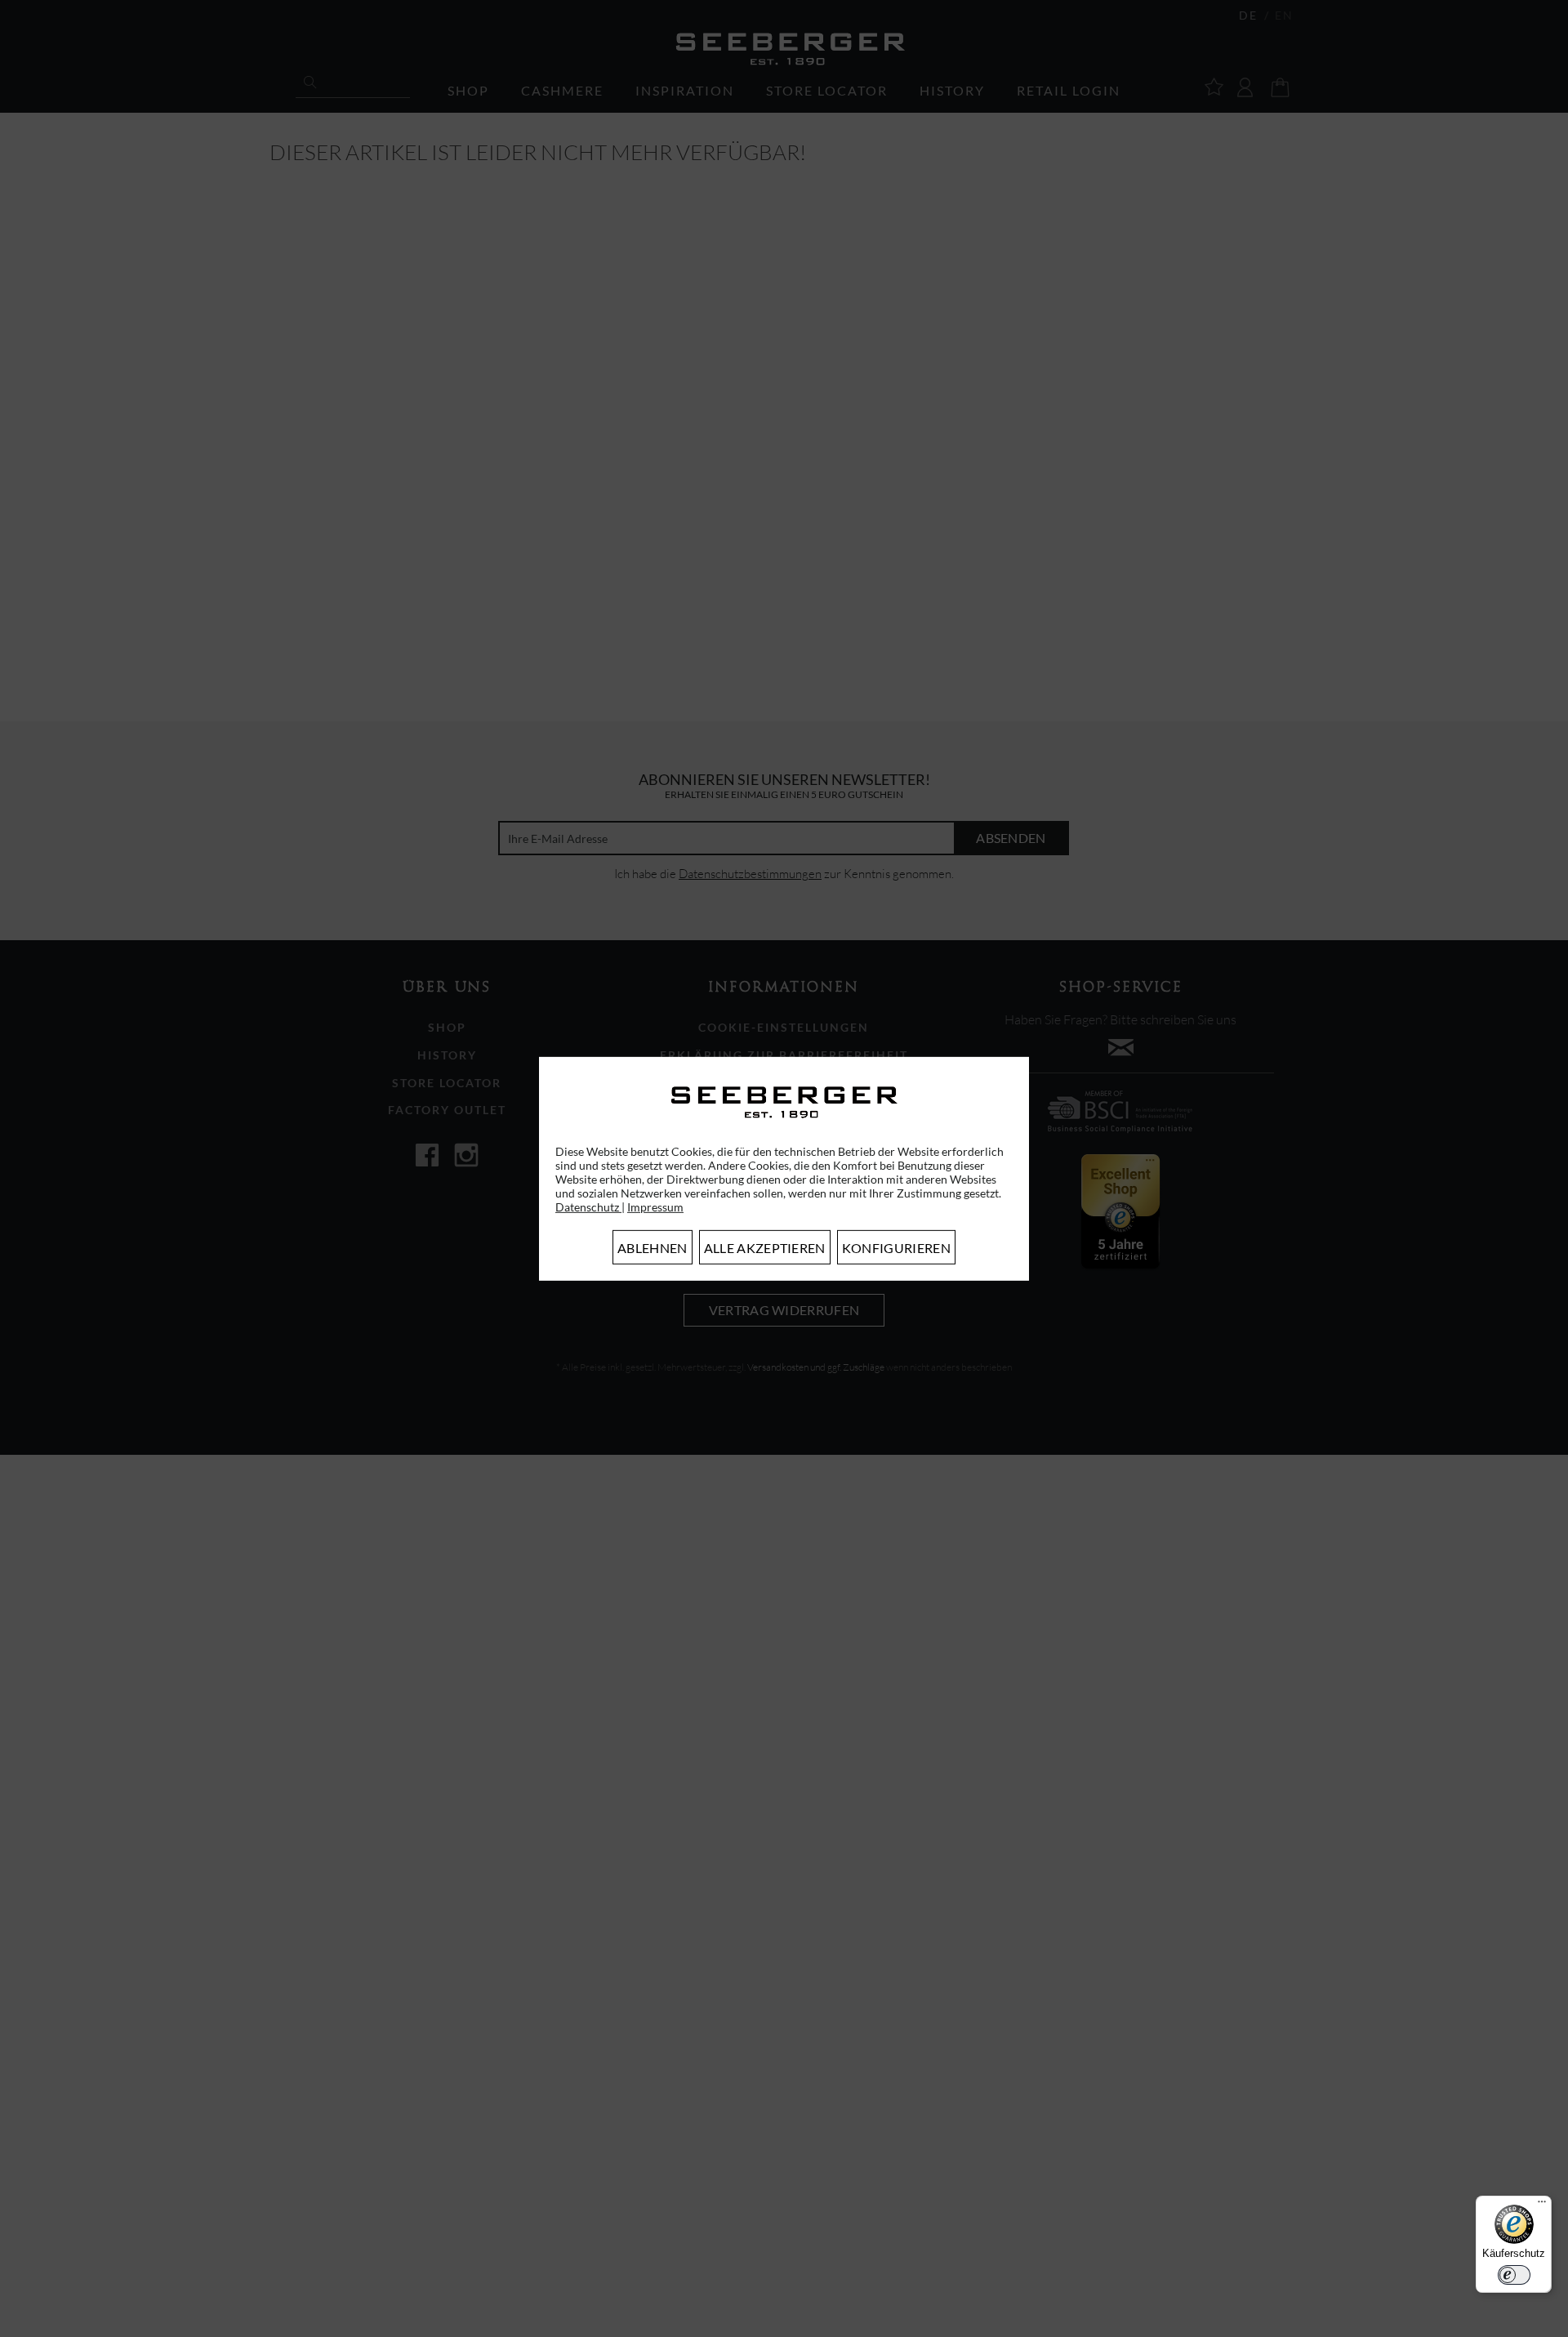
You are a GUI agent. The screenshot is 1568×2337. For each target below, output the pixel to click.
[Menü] (1542, 2205)
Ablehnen (653, 1248)
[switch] (1514, 2275)
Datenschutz (588, 1207)
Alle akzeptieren (765, 1248)
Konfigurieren (896, 1248)
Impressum (655, 1207)
